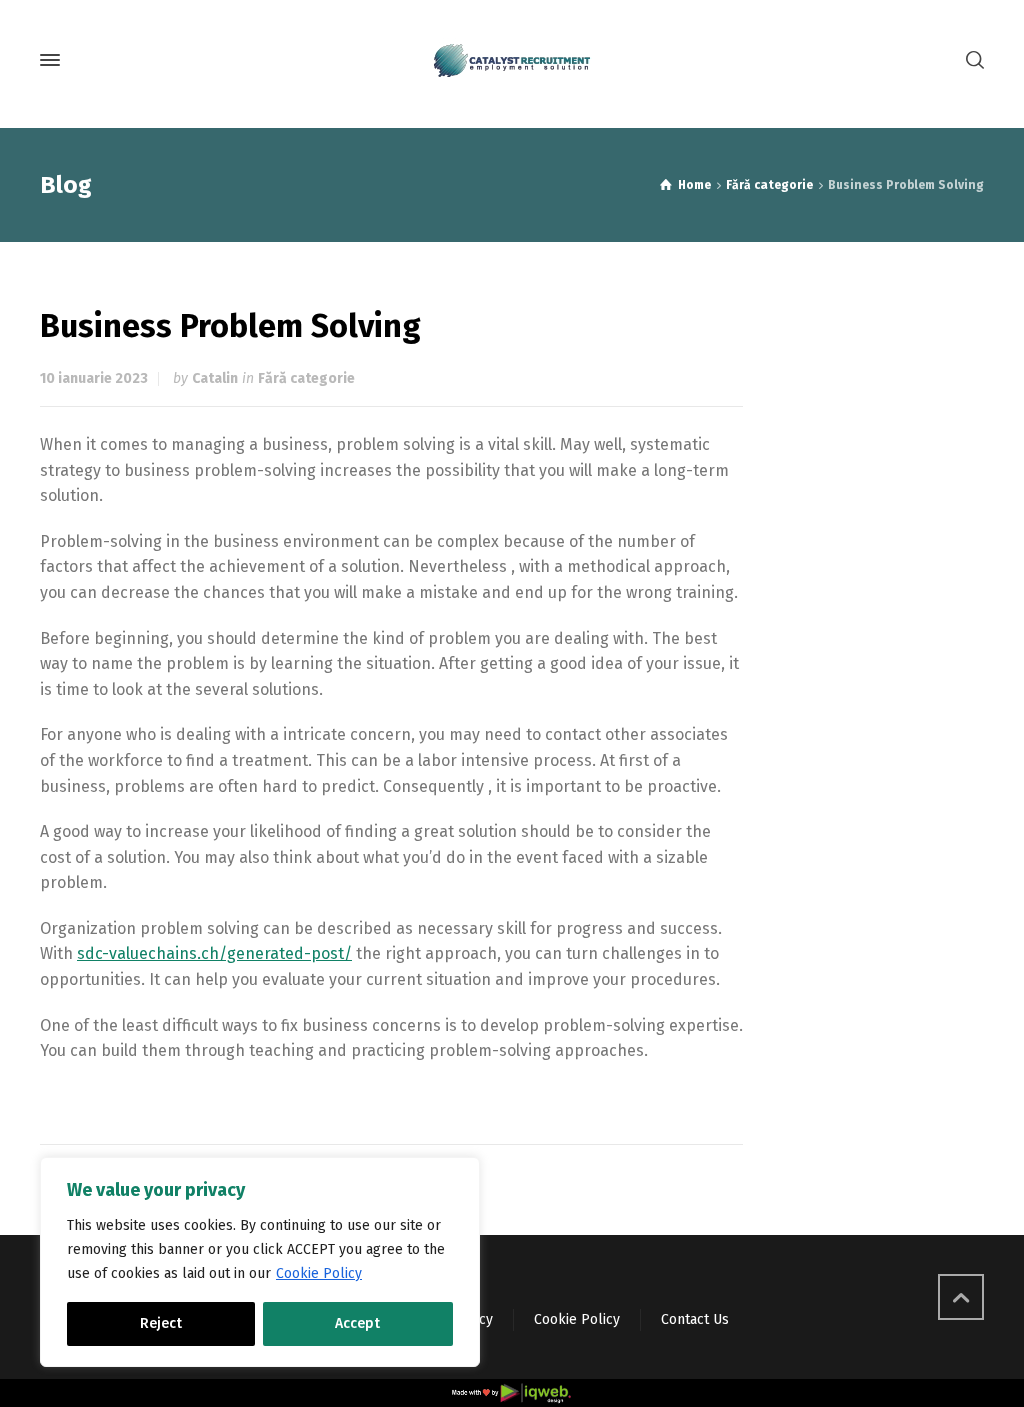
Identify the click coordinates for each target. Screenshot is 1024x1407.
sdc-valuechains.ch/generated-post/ (214, 953)
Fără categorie (306, 378)
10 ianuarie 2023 (94, 378)
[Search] (971, 60)
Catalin (215, 378)
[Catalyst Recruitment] (512, 60)
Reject (161, 1323)
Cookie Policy (319, 1273)
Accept (357, 1323)
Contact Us (695, 1319)
